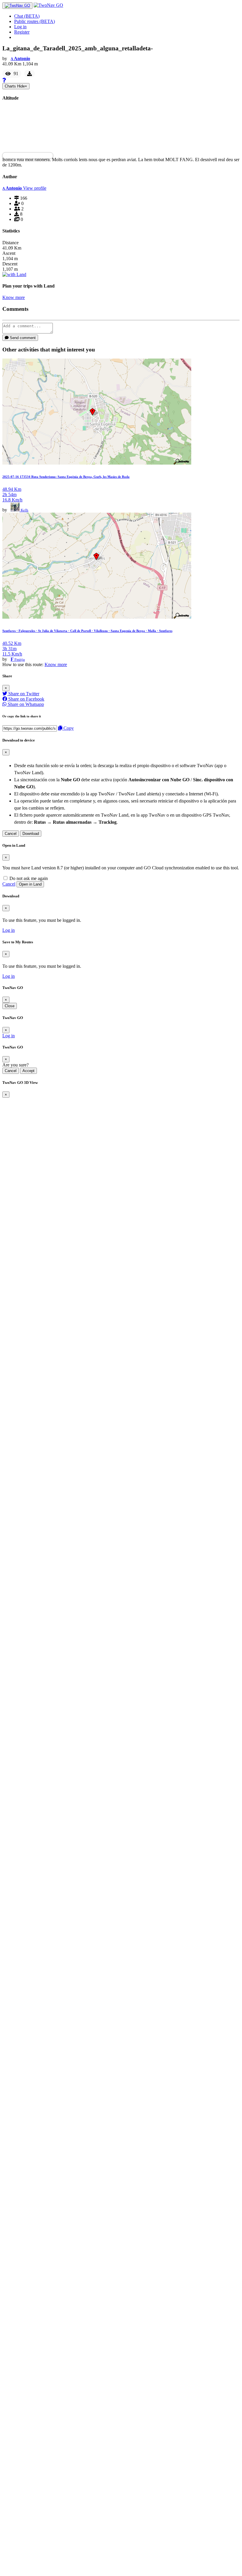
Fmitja (20, 659)
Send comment (22, 338)
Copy (68, 728)
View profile (35, 188)
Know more (14, 297)
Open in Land (30, 884)
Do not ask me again (28, 878)
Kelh (24, 510)
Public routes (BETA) (35, 21)
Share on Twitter (23, 694)
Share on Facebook (26, 699)
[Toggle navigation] (17, 6)
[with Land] (14, 274)
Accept (28, 1071)
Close (10, 1006)
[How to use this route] (4, 80)
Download (31, 834)
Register (22, 32)
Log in (20, 27)
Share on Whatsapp (25, 704)
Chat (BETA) (27, 16)
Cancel (11, 834)
